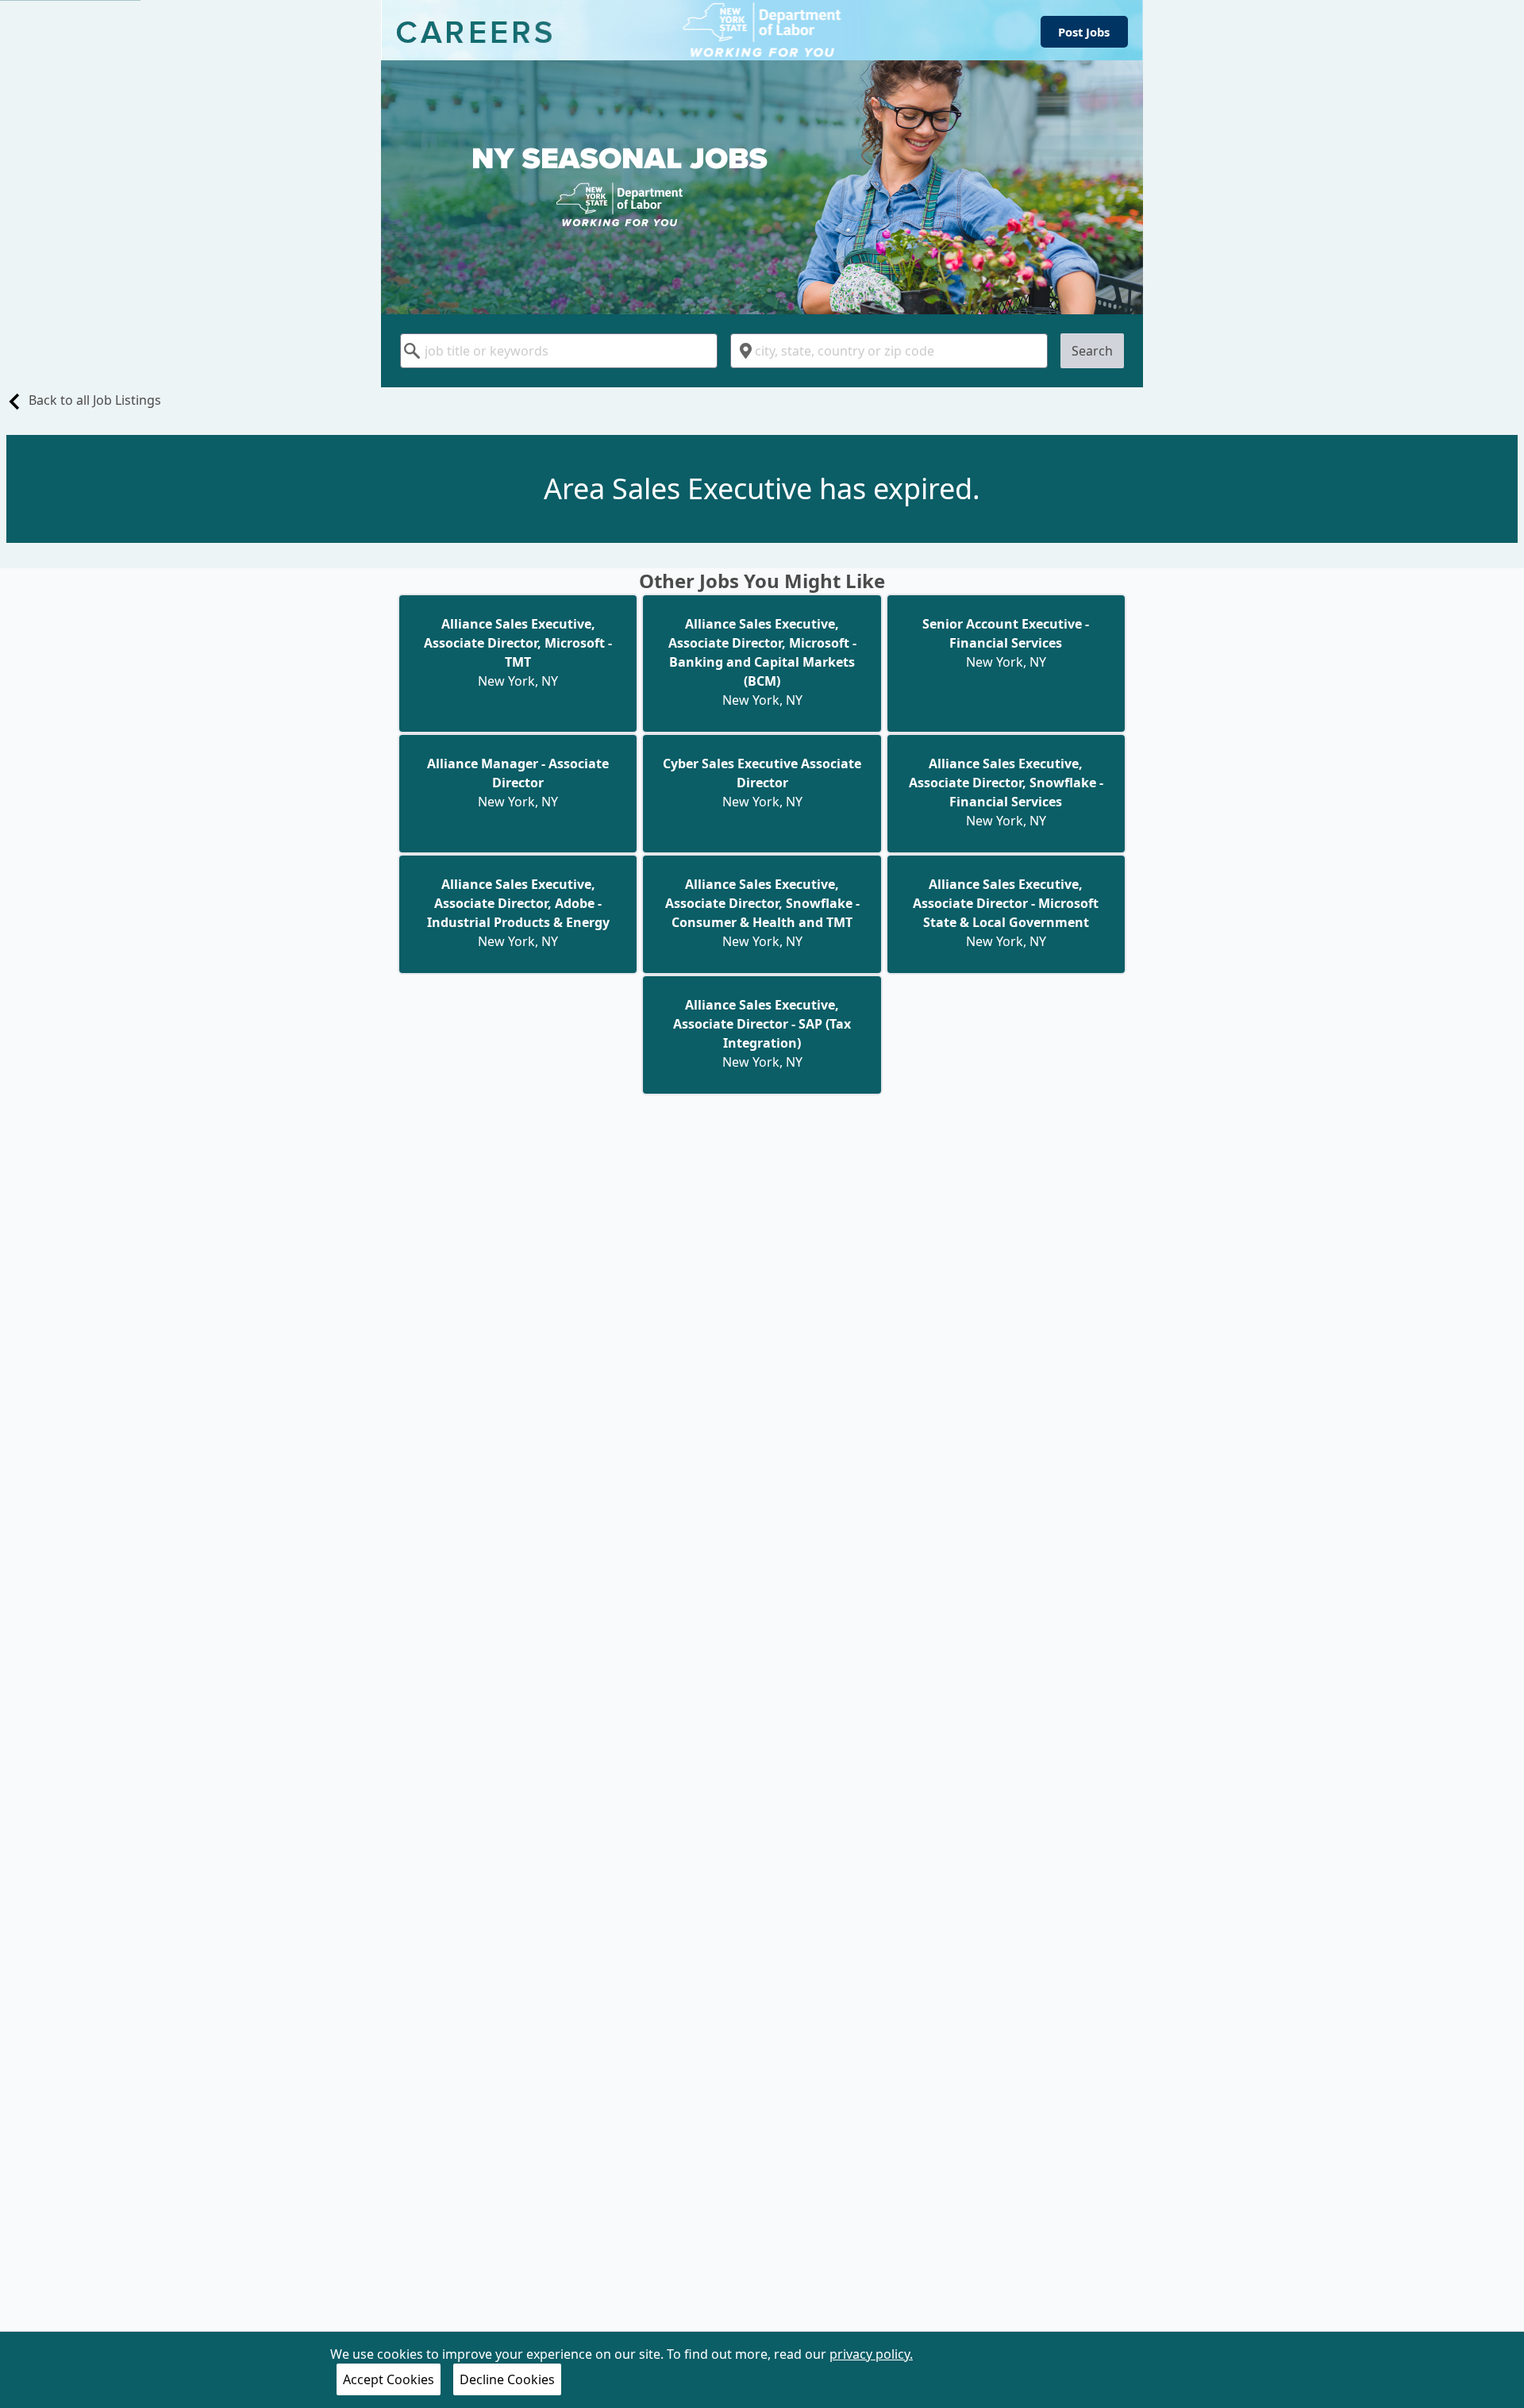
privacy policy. (871, 2354)
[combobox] (559, 351)
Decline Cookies (507, 2379)
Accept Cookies (389, 2379)
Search (1092, 351)
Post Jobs (1084, 32)
